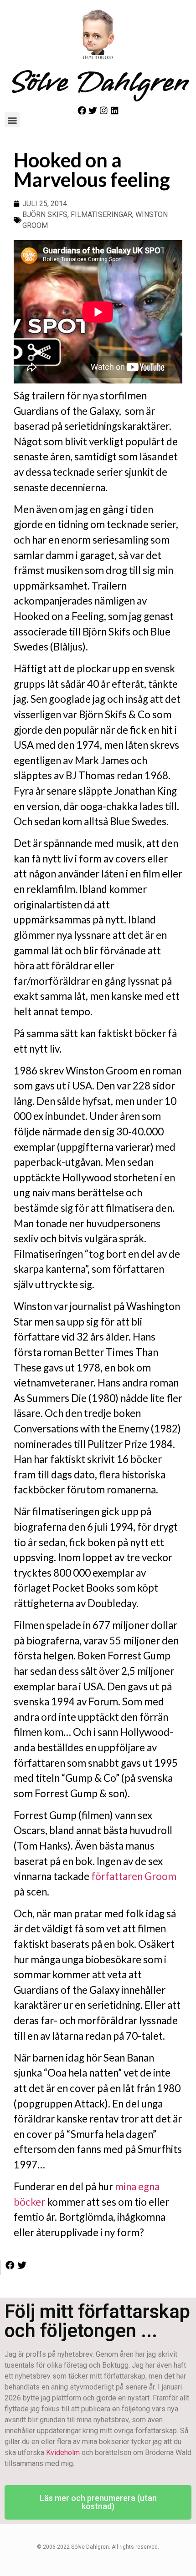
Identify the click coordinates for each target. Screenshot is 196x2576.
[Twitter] (93, 110)
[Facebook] (82, 110)
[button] (12, 120)
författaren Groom (134, 1876)
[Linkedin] (115, 110)
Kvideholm (63, 2452)
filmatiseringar (101, 214)
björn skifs (45, 214)
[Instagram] (104, 110)
